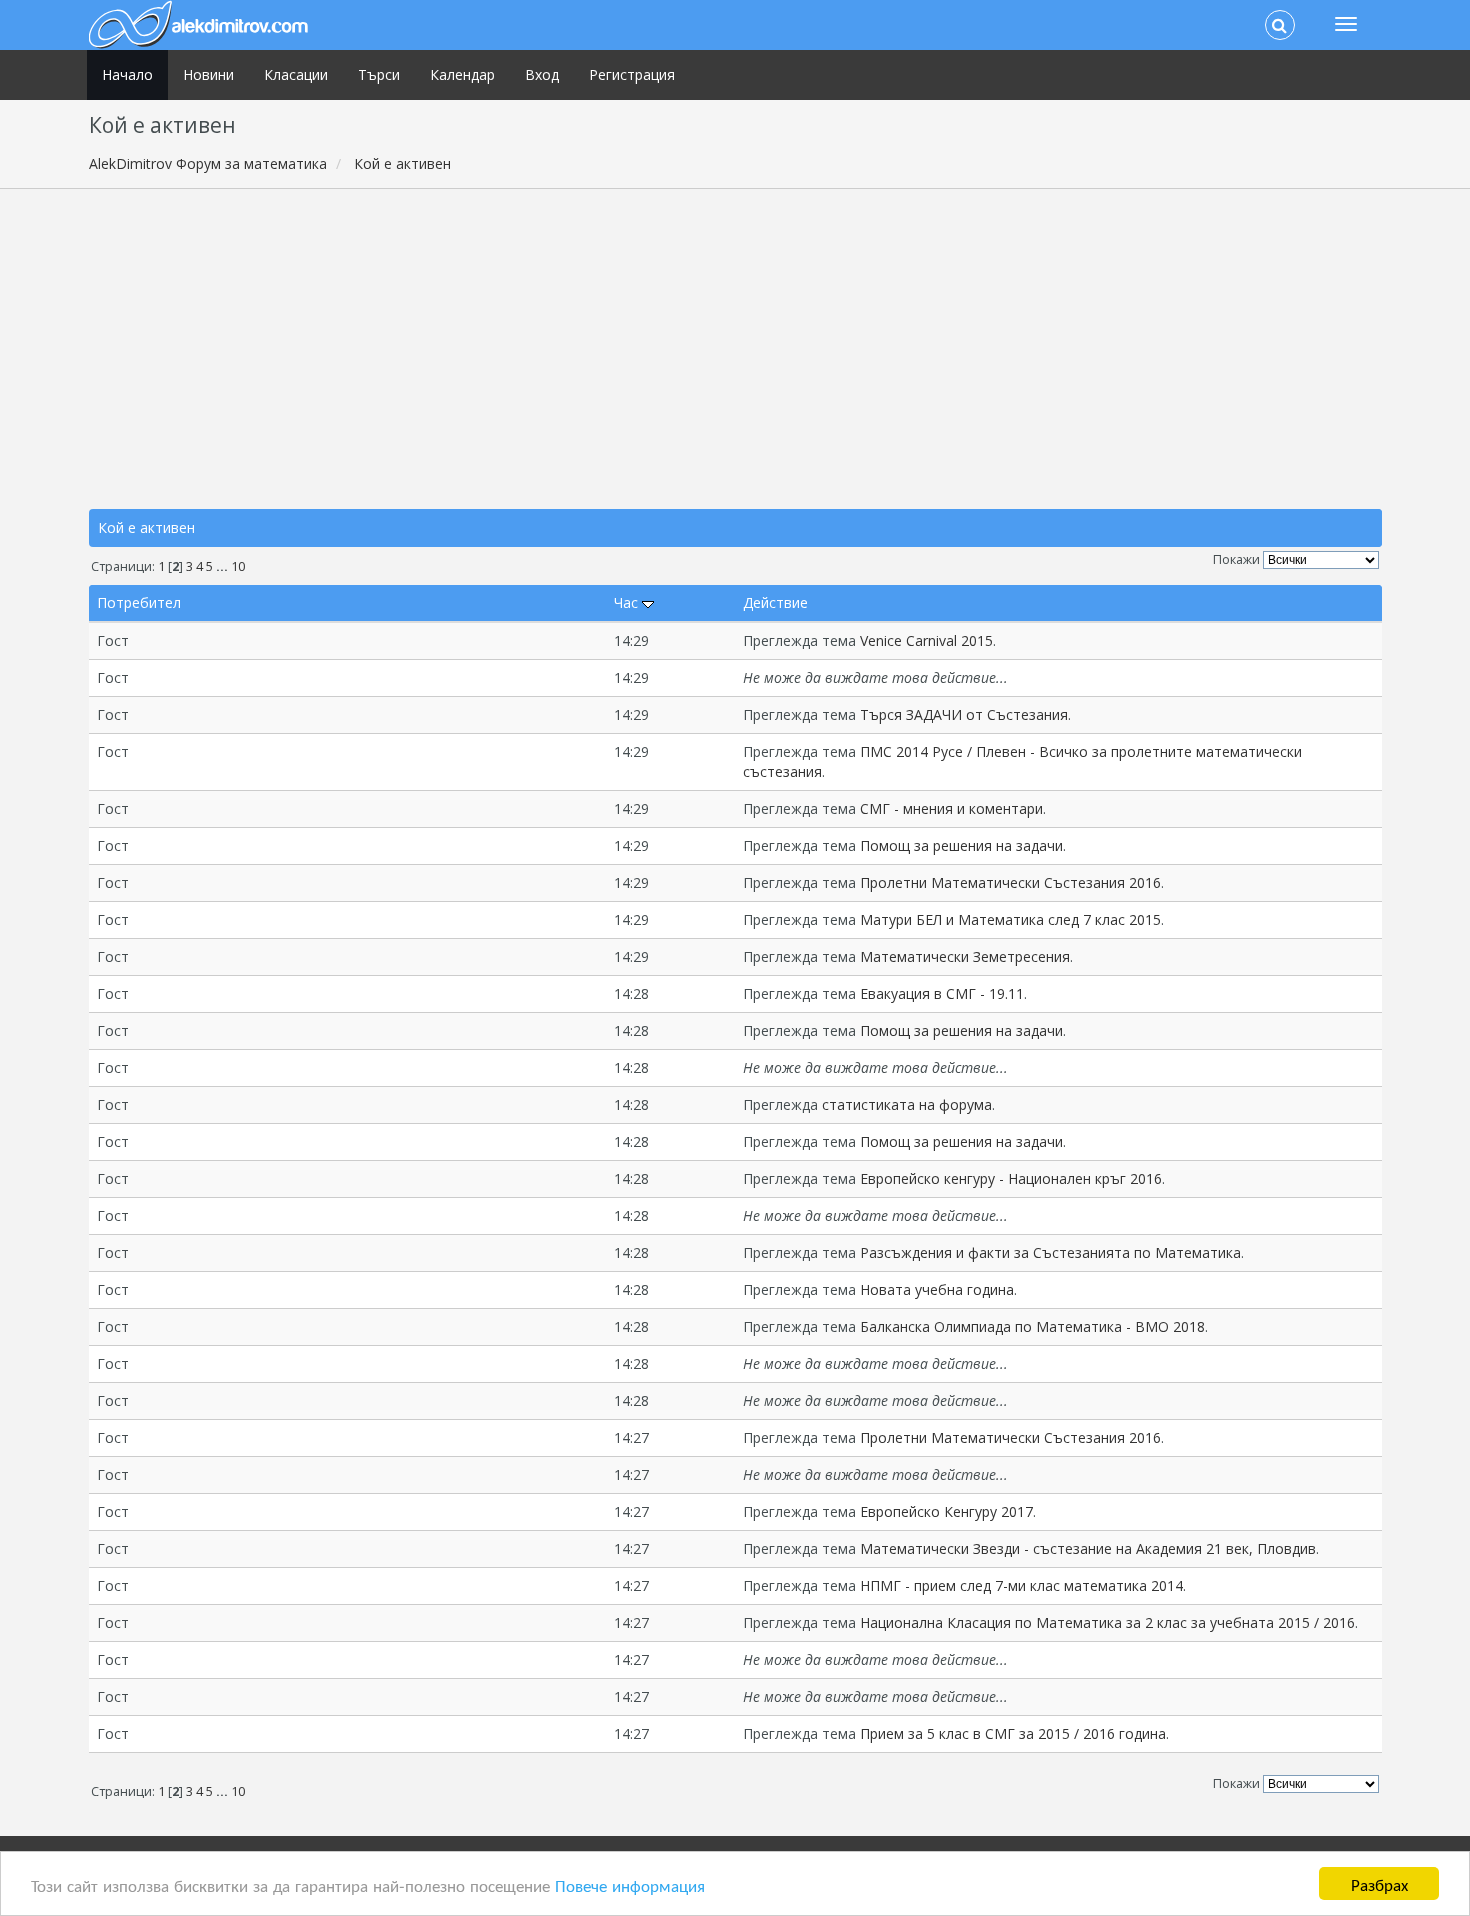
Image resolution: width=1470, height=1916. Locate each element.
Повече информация (630, 1884)
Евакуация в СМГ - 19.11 (942, 993)
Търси (379, 74)
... (223, 566)
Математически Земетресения (965, 956)
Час (628, 602)
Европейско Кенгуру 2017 (946, 1511)
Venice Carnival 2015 (926, 640)
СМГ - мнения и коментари (951, 808)
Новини (208, 74)
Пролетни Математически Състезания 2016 (1010, 882)
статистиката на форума (907, 1104)
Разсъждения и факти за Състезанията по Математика (1050, 1252)
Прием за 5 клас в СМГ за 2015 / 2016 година (1013, 1733)
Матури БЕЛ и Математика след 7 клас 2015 (1010, 919)
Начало (127, 74)
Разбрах (1379, 1883)
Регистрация (632, 74)
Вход (542, 74)
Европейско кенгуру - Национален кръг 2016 (1011, 1178)
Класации (296, 74)
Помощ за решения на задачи (961, 845)
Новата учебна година (937, 1289)
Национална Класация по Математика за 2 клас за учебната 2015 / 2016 (1107, 1622)
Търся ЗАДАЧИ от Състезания (964, 714)
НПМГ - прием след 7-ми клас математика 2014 (1021, 1585)
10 (238, 566)
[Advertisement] (735, 349)
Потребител (139, 602)
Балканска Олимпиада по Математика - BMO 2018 (1032, 1326)
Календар (462, 74)
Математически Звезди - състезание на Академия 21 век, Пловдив (1088, 1548)
